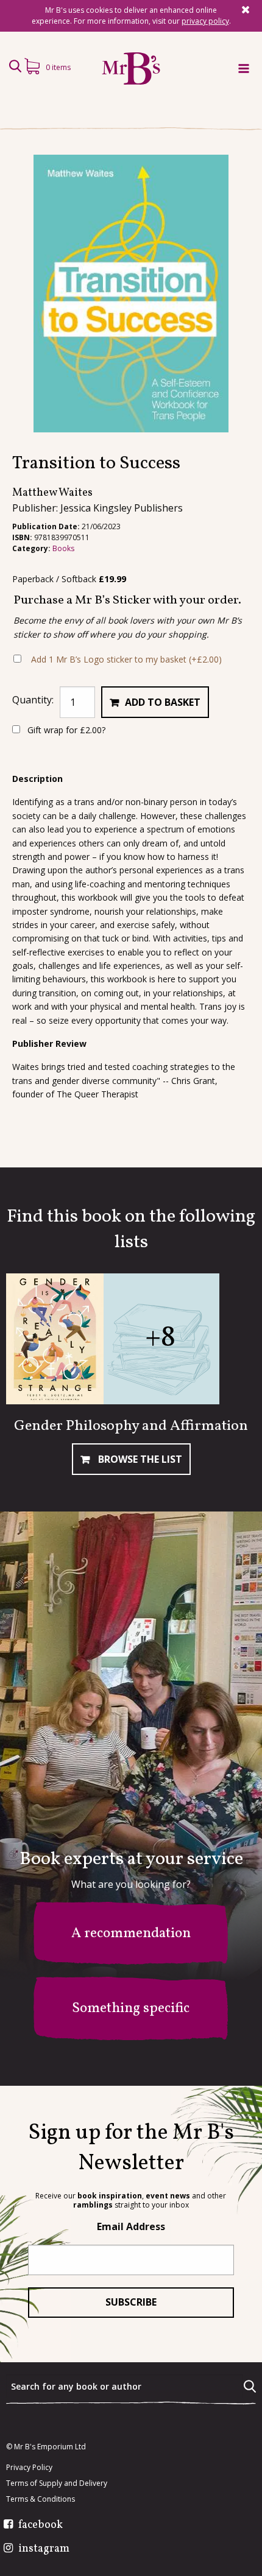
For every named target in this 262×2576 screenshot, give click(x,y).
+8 (160, 1338)
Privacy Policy (29, 2468)
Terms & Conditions (41, 2499)
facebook (41, 2525)
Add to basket (163, 702)
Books (63, 548)
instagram (44, 2549)
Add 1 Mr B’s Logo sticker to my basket (126, 659)
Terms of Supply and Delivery (57, 2483)
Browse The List (139, 1459)
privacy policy (205, 21)
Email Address (131, 2226)
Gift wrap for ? (65, 730)
